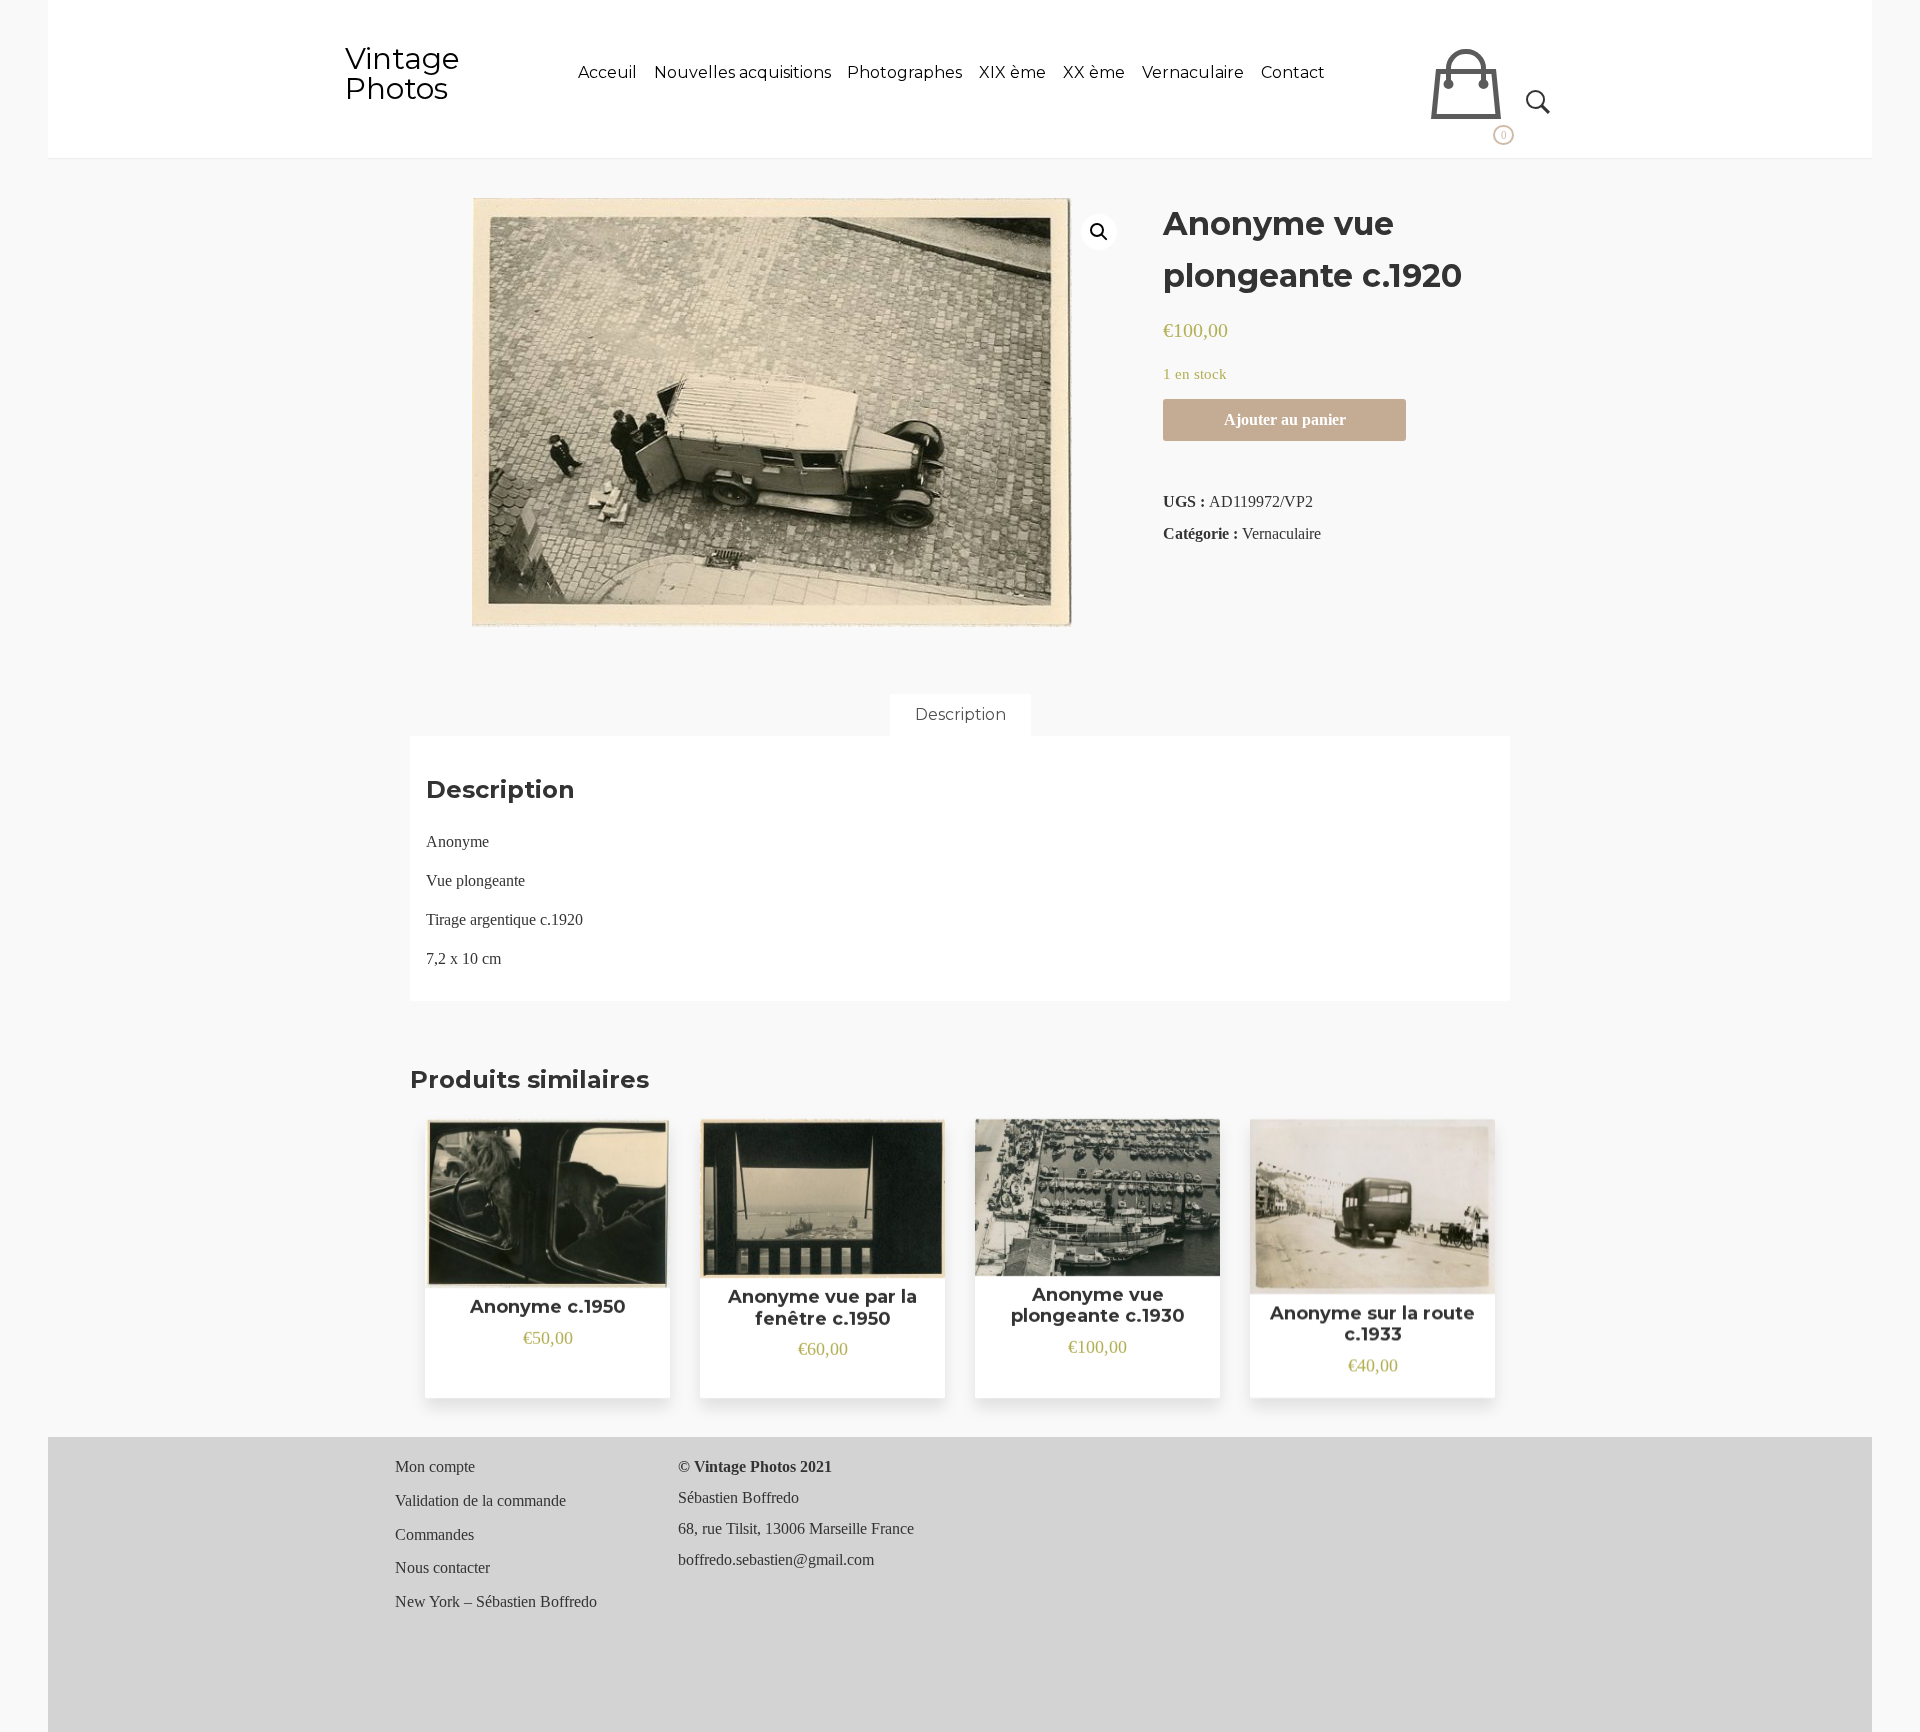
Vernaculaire (1193, 72)
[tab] (960, 715)
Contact (1293, 72)
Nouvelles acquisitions (742, 72)
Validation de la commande (480, 1500)
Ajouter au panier (1285, 419)
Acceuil (607, 72)
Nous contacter (442, 1567)
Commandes (434, 1534)
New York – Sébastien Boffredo (496, 1601)
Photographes (904, 72)
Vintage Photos (402, 73)
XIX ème (1012, 72)
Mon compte (435, 1466)
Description (960, 714)
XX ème (1094, 72)
